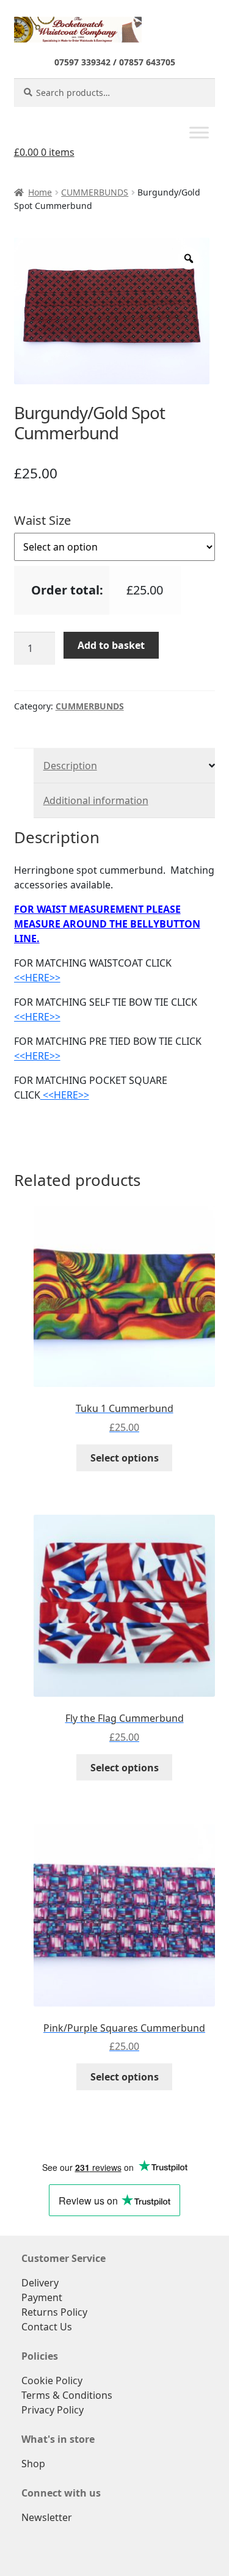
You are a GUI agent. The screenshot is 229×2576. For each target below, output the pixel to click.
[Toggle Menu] (199, 133)
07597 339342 (82, 62)
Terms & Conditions (67, 2395)
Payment (42, 2297)
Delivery (40, 2283)
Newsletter (47, 2517)
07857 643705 (147, 62)
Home (40, 192)
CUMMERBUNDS (95, 192)
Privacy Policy (53, 2410)
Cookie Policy (52, 2380)
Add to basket (111, 645)
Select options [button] (125, 1768)
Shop (33, 2464)
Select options (125, 1458)
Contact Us (47, 2327)
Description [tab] (70, 766)
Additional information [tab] (96, 800)
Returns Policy (54, 2312)
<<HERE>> (37, 978)
